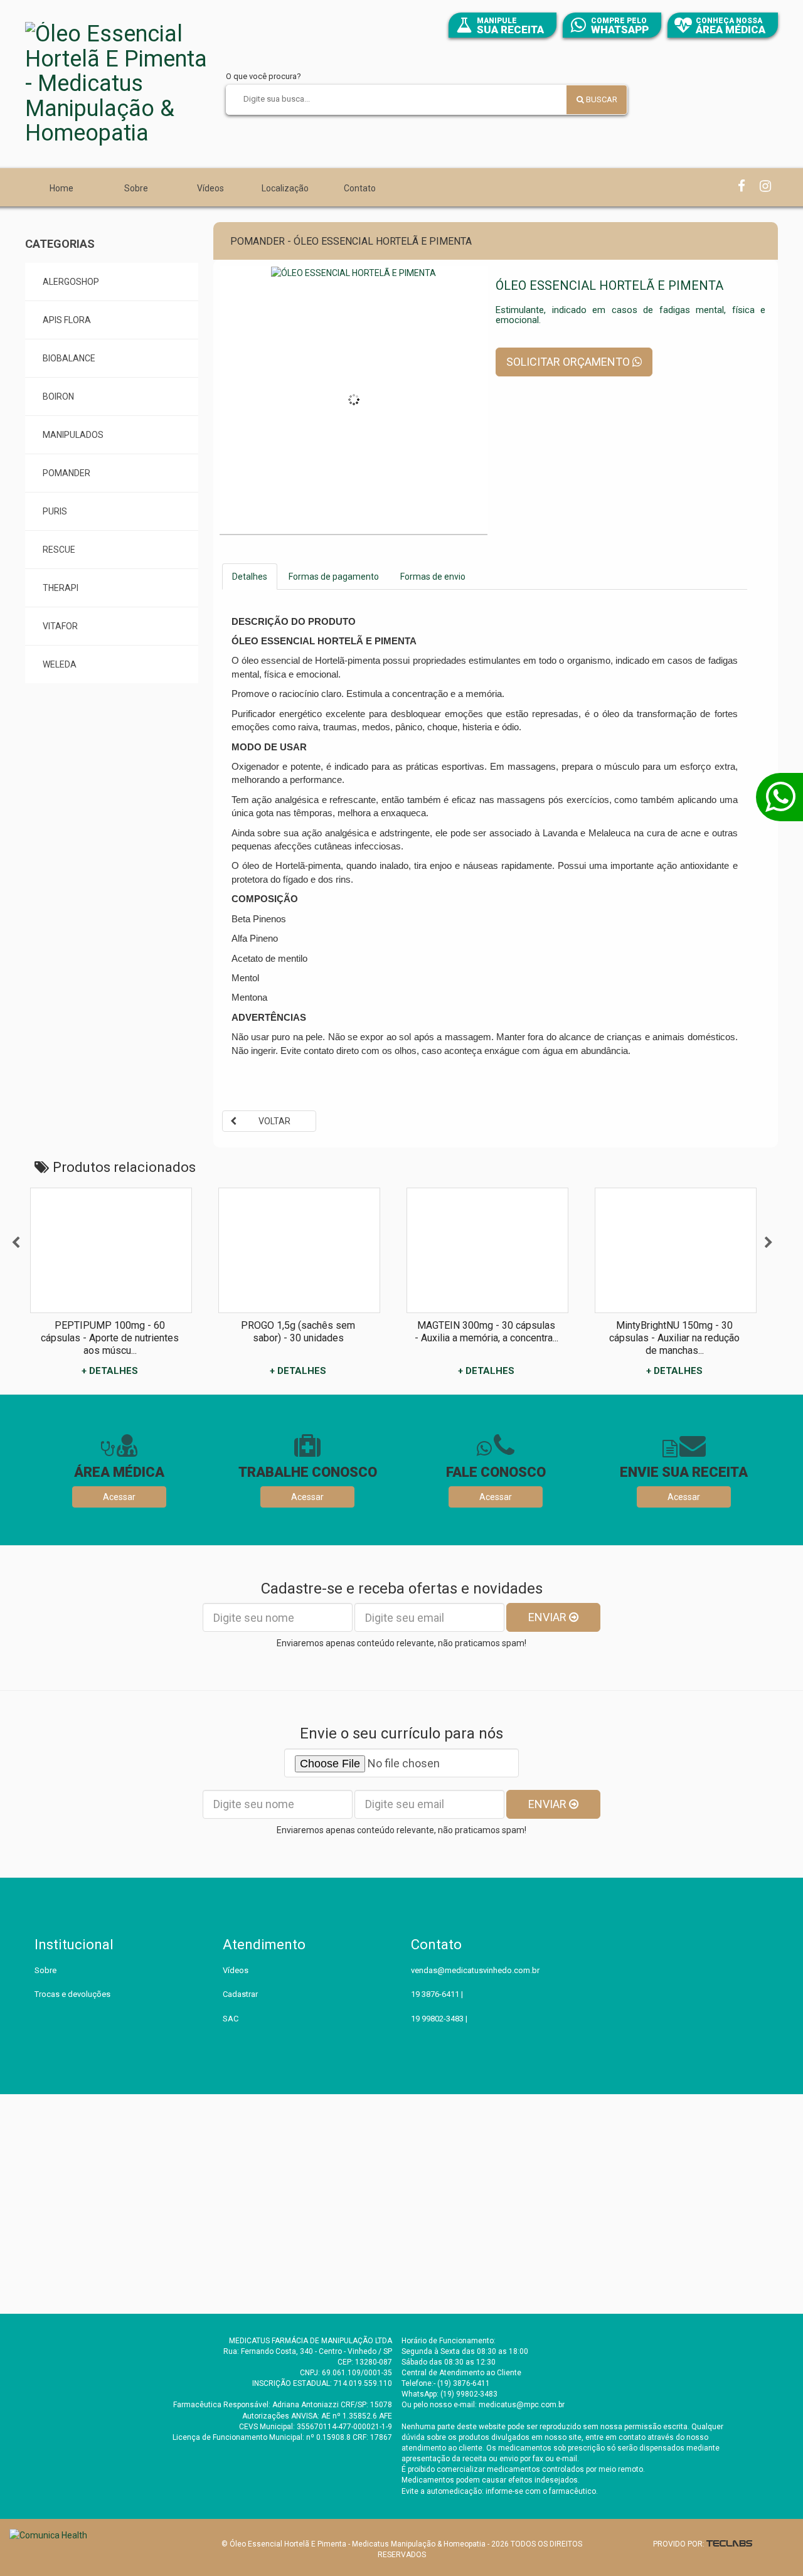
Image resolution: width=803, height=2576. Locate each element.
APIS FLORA (67, 320)
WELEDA (60, 664)
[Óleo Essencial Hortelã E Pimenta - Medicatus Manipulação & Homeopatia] (119, 84)
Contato (360, 188)
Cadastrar (240, 1994)
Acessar (119, 1497)
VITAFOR (60, 626)
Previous (16, 1243)
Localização (285, 188)
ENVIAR (549, 1617)
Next (768, 1243)
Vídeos (210, 188)
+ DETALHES (110, 1371)
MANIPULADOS (73, 435)
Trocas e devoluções (72, 1994)
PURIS (55, 511)
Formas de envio (433, 577)
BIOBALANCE (69, 358)
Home (61, 188)
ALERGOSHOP (71, 282)
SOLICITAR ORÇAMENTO (569, 362)
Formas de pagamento (334, 577)
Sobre (136, 188)
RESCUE (59, 550)
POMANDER (66, 473)
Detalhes (250, 577)
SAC (231, 2019)
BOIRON (58, 397)
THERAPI (61, 588)
